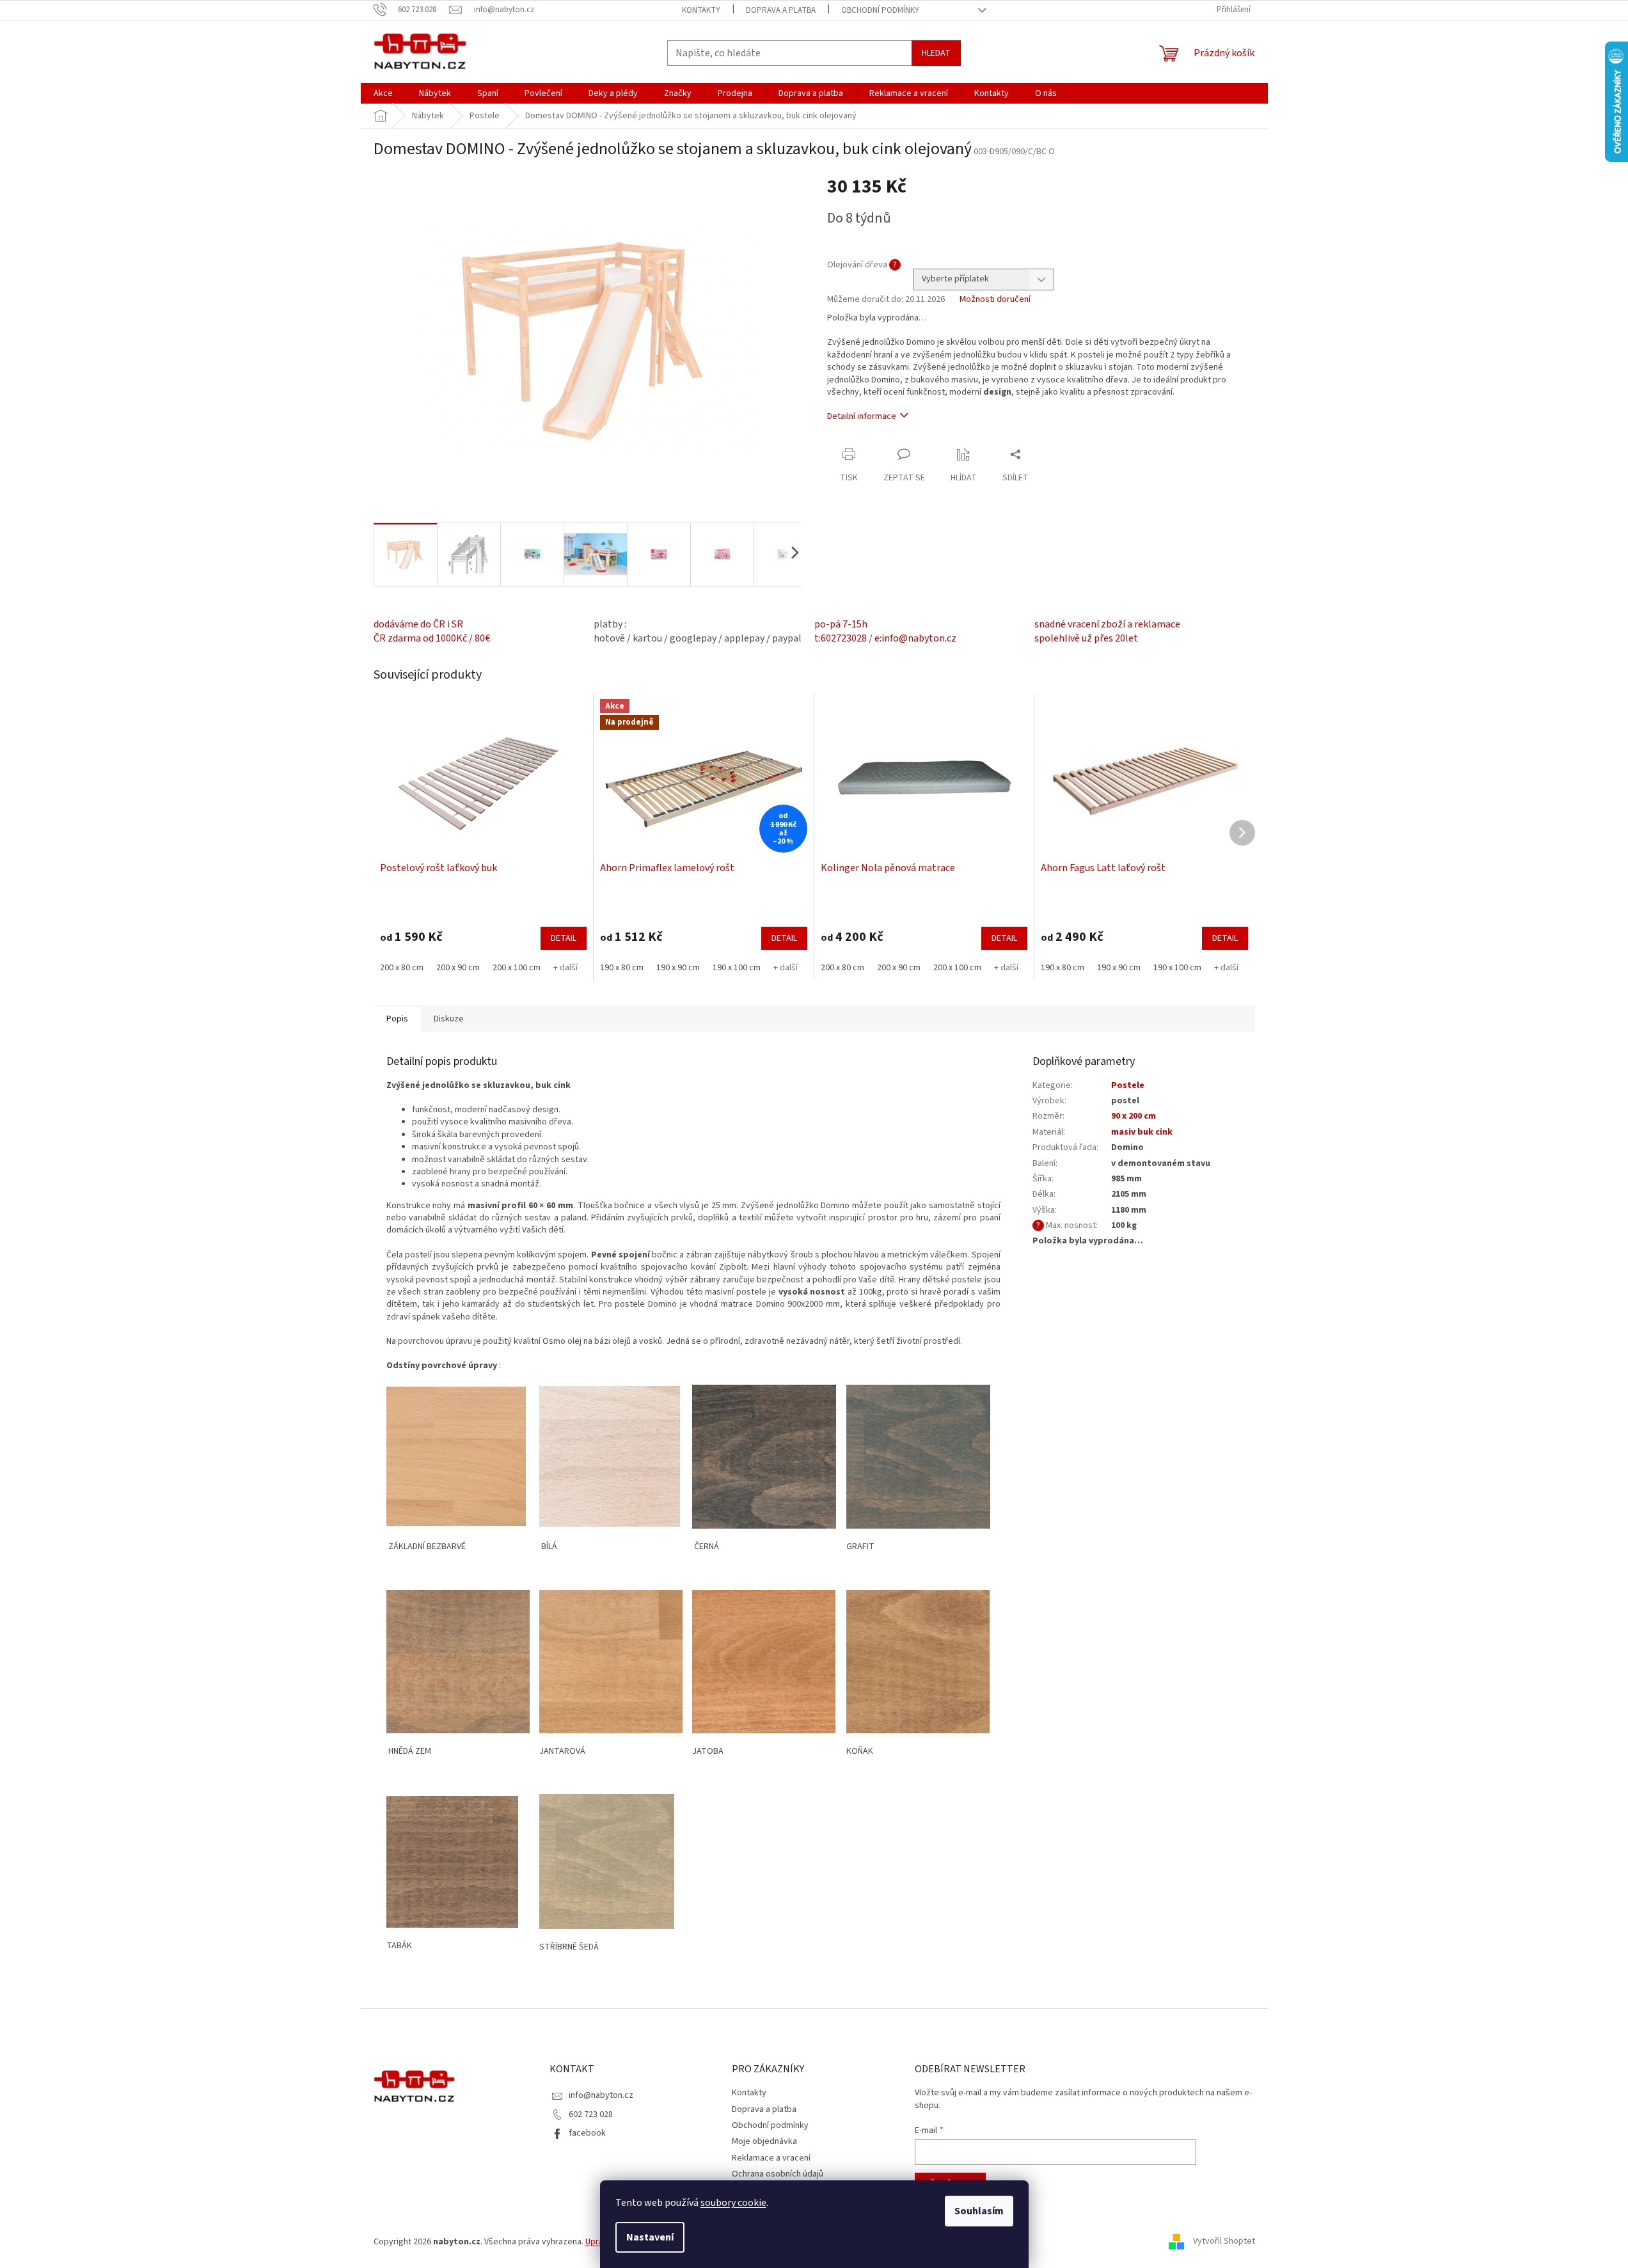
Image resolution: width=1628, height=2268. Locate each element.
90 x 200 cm (1134, 1116)
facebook (587, 2133)
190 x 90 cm (678, 968)
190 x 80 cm (622, 968)
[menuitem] (383, 93)
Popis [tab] (397, 1019)
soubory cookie (733, 2203)
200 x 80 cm (402, 968)
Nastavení (650, 2237)
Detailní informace (862, 416)
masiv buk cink (1142, 1132)
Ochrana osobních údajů (778, 2174)
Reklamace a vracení (771, 2158)
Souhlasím (979, 2211)
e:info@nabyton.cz (915, 638)
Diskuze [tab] (449, 1019)
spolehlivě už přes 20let (1086, 638)
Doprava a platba (781, 10)
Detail (564, 938)
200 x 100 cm (517, 968)
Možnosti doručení (995, 300)
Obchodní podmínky (880, 10)
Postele (1128, 1085)
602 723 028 (591, 2114)
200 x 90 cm (458, 968)
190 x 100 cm (737, 968)
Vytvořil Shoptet (1224, 2242)
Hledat (936, 53)
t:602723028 (841, 638)
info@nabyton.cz (601, 2095)
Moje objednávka (764, 2141)
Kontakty (701, 10)
